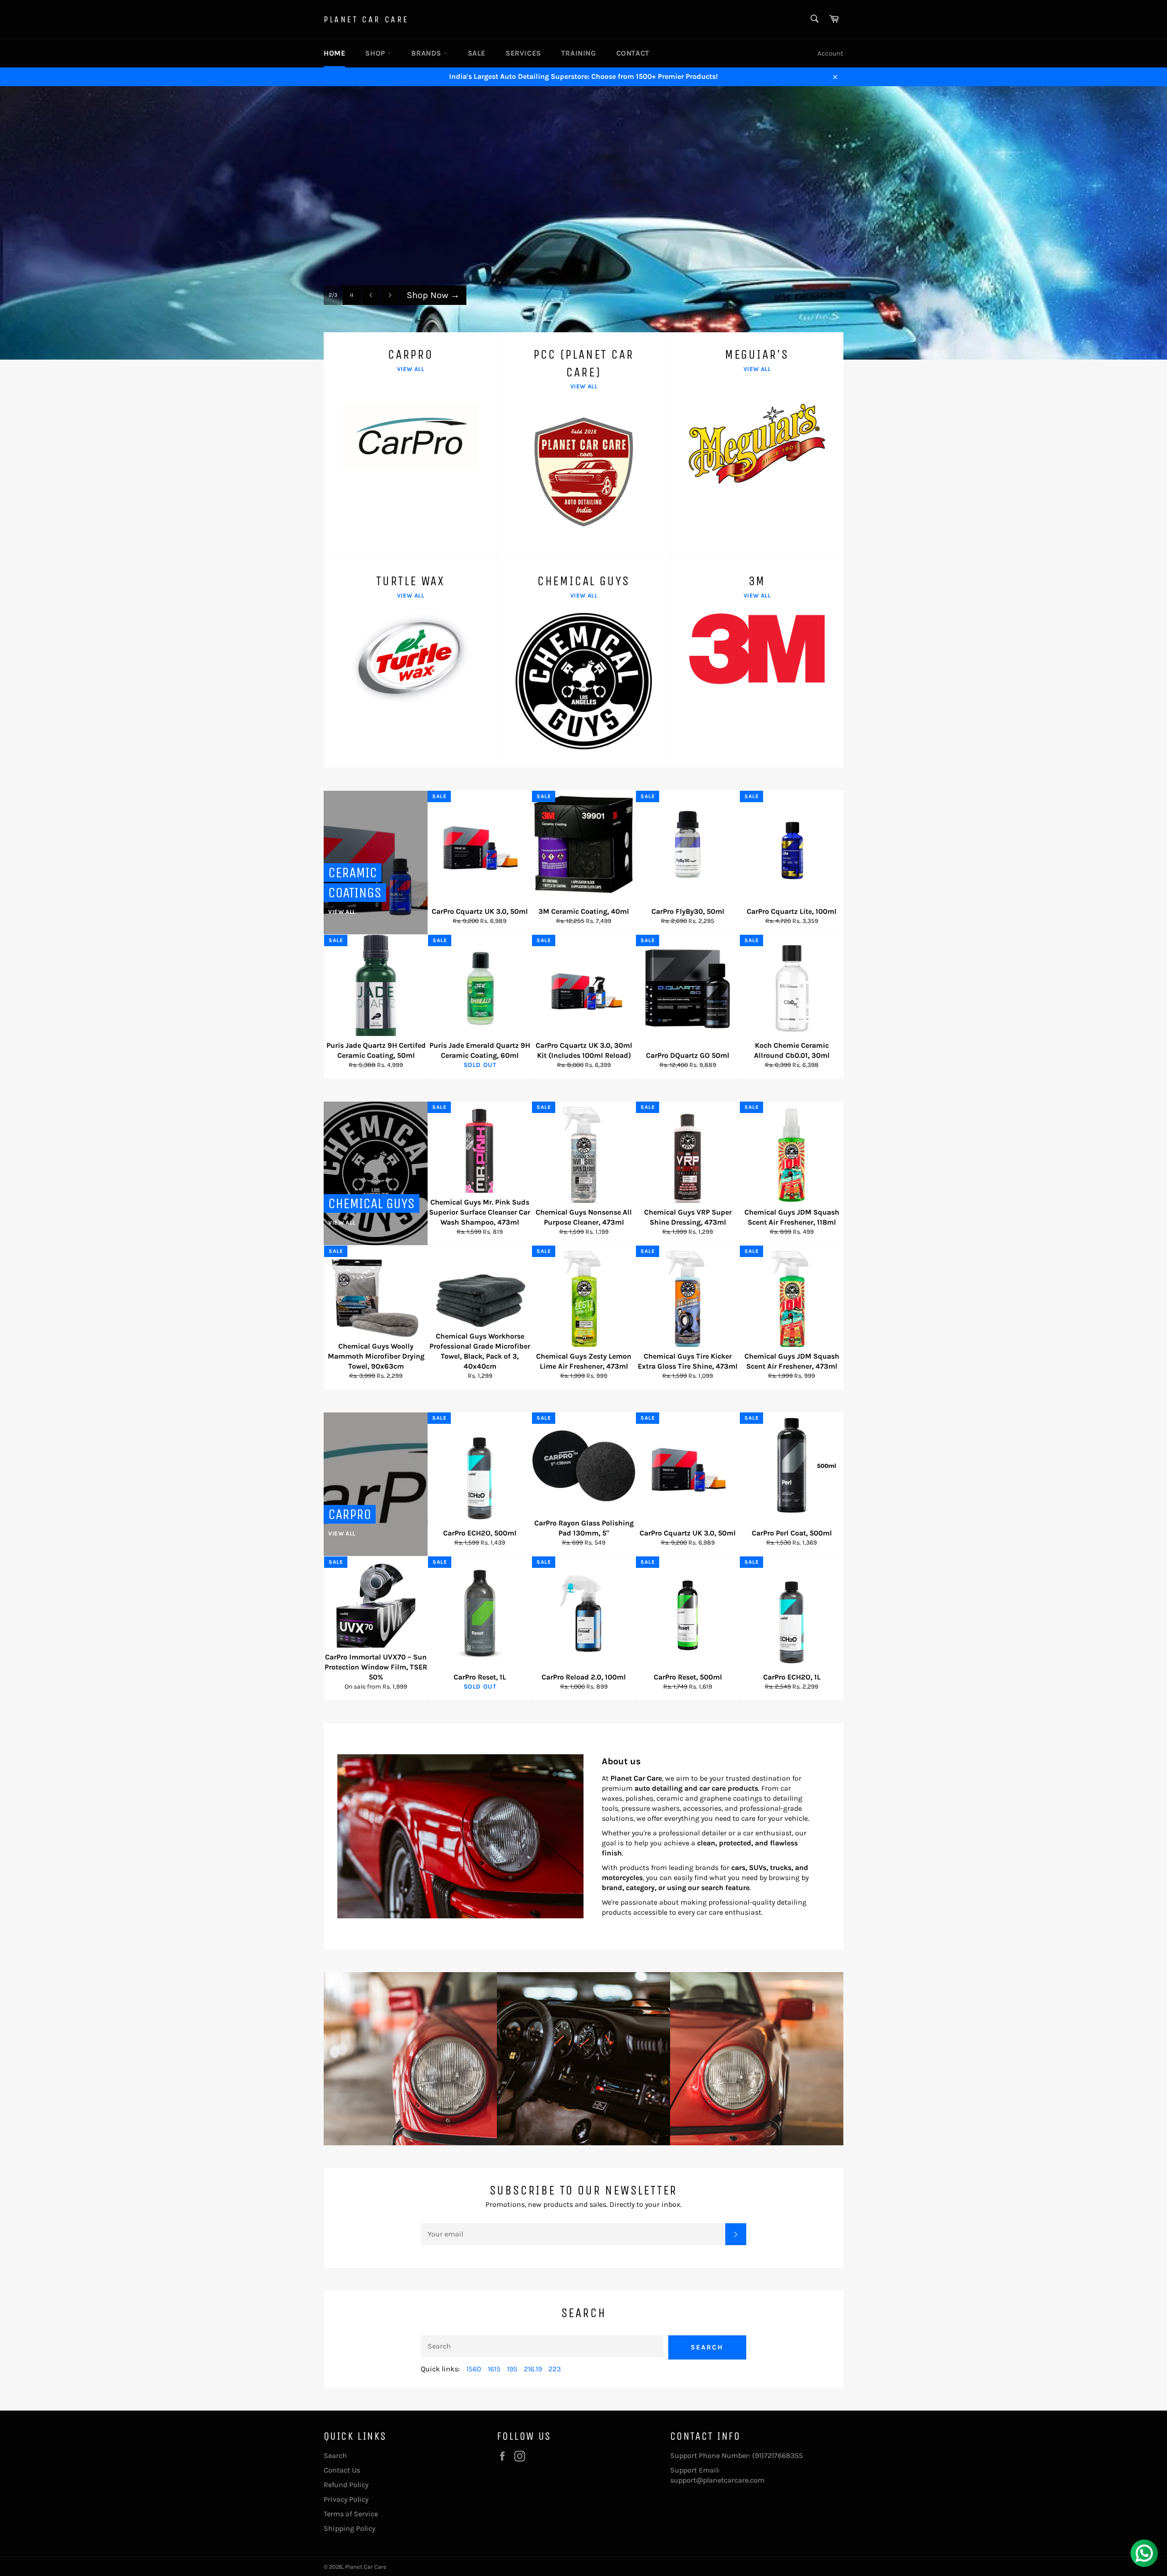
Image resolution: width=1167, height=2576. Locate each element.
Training (579, 53)
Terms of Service (351, 2514)
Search (707, 2347)
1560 (474, 2369)
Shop (376, 53)
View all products (448, 313)
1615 (494, 2369)
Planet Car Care (366, 19)
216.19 (533, 2369)
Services (523, 53)
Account (830, 53)
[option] (583, 223)
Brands (427, 53)
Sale (477, 53)
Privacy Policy (346, 2499)
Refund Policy (346, 2485)
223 (555, 2369)
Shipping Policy (349, 2528)
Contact (633, 53)
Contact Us (342, 2470)
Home (334, 53)
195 (512, 2369)
